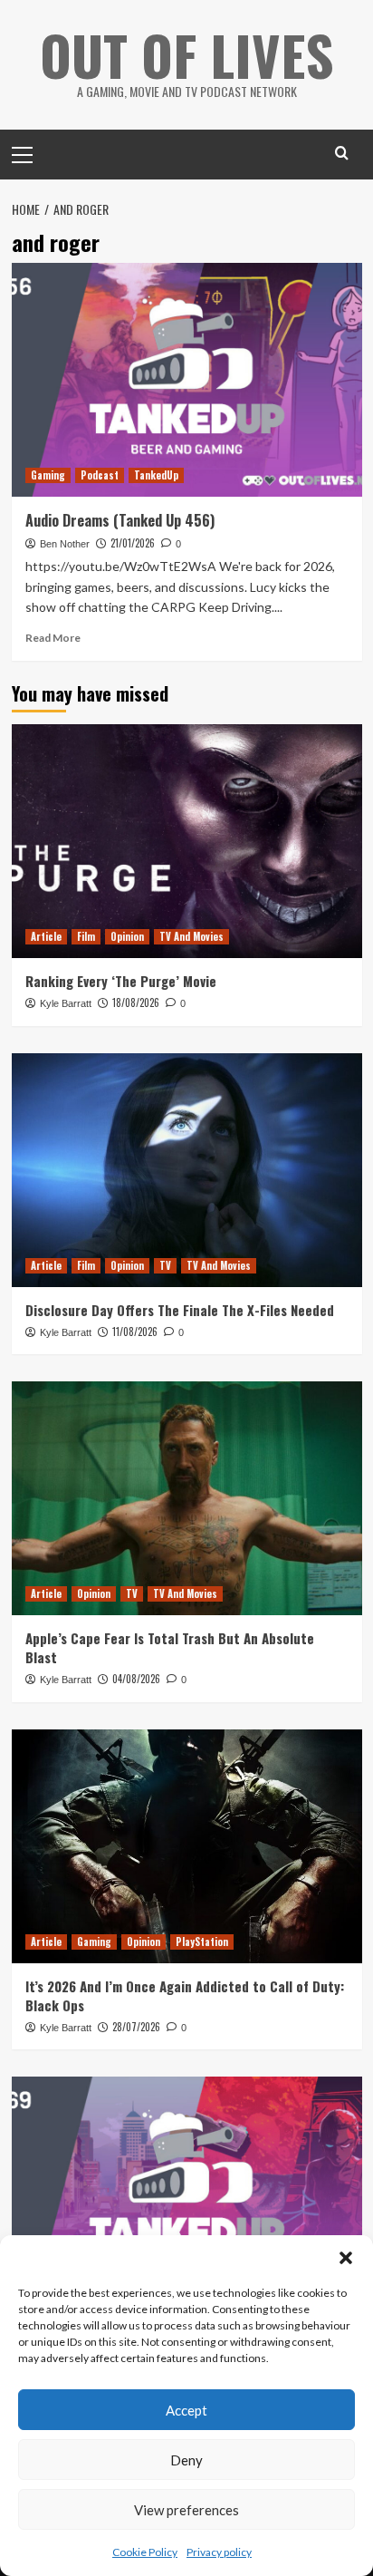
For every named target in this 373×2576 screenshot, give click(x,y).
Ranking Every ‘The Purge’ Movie (121, 981)
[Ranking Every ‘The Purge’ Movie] (187, 841)
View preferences (186, 2510)
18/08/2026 (136, 1002)
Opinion (127, 936)
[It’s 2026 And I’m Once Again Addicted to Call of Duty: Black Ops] (187, 1846)
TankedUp (156, 475)
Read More (53, 638)
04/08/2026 (136, 1679)
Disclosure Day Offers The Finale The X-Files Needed (180, 1310)
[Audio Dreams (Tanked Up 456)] (187, 380)
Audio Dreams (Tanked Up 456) (120, 520)
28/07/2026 (136, 2027)
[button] (346, 2258)
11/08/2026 (135, 1332)
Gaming (48, 475)
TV (165, 1265)
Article (46, 936)
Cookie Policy (145, 2552)
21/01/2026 (133, 543)
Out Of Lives (187, 54)
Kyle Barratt (66, 1003)
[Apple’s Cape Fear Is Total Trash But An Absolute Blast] (187, 1498)
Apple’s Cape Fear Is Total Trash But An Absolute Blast (170, 1647)
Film (86, 936)
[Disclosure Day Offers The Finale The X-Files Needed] (187, 1170)
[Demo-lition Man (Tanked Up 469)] (187, 2193)
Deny (186, 2460)
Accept (186, 2410)
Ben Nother (65, 544)
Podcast (100, 475)
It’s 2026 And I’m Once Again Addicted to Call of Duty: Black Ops (185, 1995)
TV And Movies (191, 936)
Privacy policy (219, 2552)
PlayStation (202, 1942)
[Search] (342, 153)
